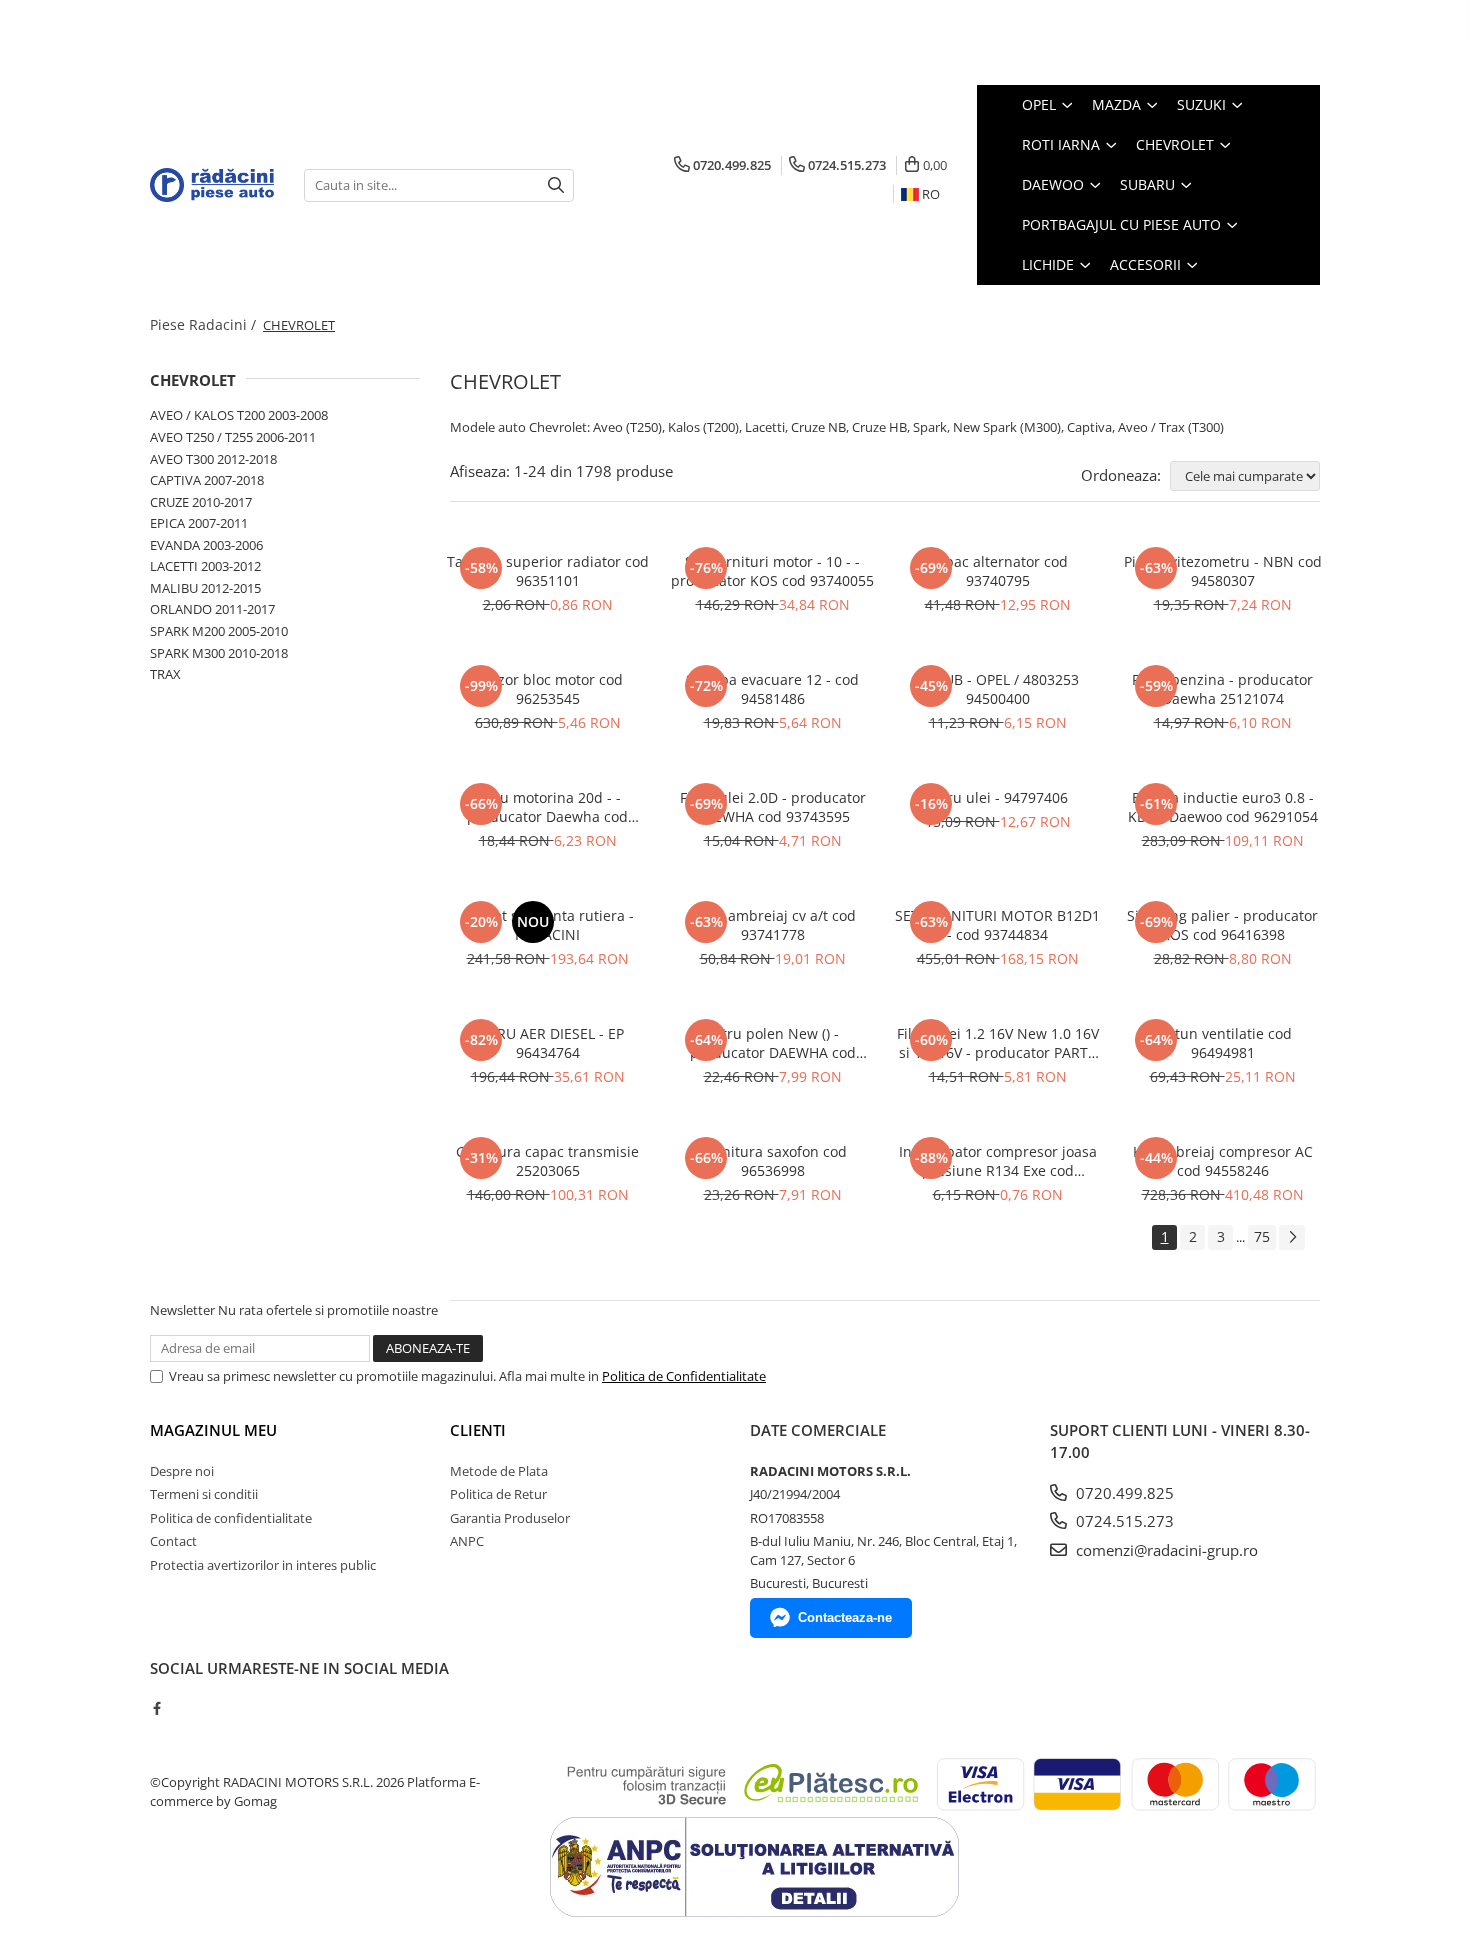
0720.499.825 (1123, 1493)
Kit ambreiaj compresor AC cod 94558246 (1223, 1161)
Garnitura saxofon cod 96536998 (772, 1161)
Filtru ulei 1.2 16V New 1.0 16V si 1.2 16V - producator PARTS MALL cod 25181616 (998, 1043)
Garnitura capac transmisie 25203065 (547, 1161)
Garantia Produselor (510, 1518)
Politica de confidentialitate (231, 1518)
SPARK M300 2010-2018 (219, 653)
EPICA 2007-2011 (199, 523)
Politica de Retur (498, 1494)
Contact (173, 1541)
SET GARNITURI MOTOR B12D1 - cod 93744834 (997, 925)
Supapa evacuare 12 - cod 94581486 (772, 689)
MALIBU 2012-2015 (205, 588)
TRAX (165, 674)
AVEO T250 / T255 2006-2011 (233, 437)
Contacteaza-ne (845, 1617)
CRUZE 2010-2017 (201, 502)
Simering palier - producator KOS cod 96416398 (1222, 925)
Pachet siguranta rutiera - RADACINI (548, 925)
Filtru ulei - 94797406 (997, 797)
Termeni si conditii (204, 1494)
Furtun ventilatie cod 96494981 (1222, 1043)
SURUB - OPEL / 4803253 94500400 (998, 689)
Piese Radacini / (205, 324)
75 (1262, 1236)
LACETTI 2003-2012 (205, 566)
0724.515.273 (1123, 1521)
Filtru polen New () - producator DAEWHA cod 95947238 (773, 1043)
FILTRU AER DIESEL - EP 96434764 (547, 1043)
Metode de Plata (499, 1471)
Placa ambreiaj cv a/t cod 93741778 (772, 925)
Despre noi (182, 1471)
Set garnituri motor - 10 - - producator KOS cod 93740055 (772, 571)
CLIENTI (478, 1430)
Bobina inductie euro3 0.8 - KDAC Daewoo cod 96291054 (1223, 807)
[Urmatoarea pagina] (1292, 1237)
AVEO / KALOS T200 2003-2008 (239, 415)
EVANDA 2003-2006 (206, 545)
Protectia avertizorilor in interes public (263, 1565)
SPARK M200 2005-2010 (219, 631)
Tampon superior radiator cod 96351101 (548, 571)
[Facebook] (156, 1708)
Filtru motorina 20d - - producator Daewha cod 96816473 (547, 807)
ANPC (467, 1541)
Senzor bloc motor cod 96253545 (548, 689)
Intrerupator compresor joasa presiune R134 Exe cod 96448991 (998, 1161)
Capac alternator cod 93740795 (998, 571)
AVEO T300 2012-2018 (213, 459)
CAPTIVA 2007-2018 (207, 480)
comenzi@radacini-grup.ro (1165, 1550)
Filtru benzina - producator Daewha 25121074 (1222, 689)
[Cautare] (556, 185)
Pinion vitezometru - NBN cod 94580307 (1223, 571)
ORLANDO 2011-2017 (212, 609)
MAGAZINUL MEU (213, 1430)
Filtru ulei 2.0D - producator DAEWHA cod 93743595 (773, 807)
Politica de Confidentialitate (684, 1376)
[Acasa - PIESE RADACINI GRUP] (212, 185)
